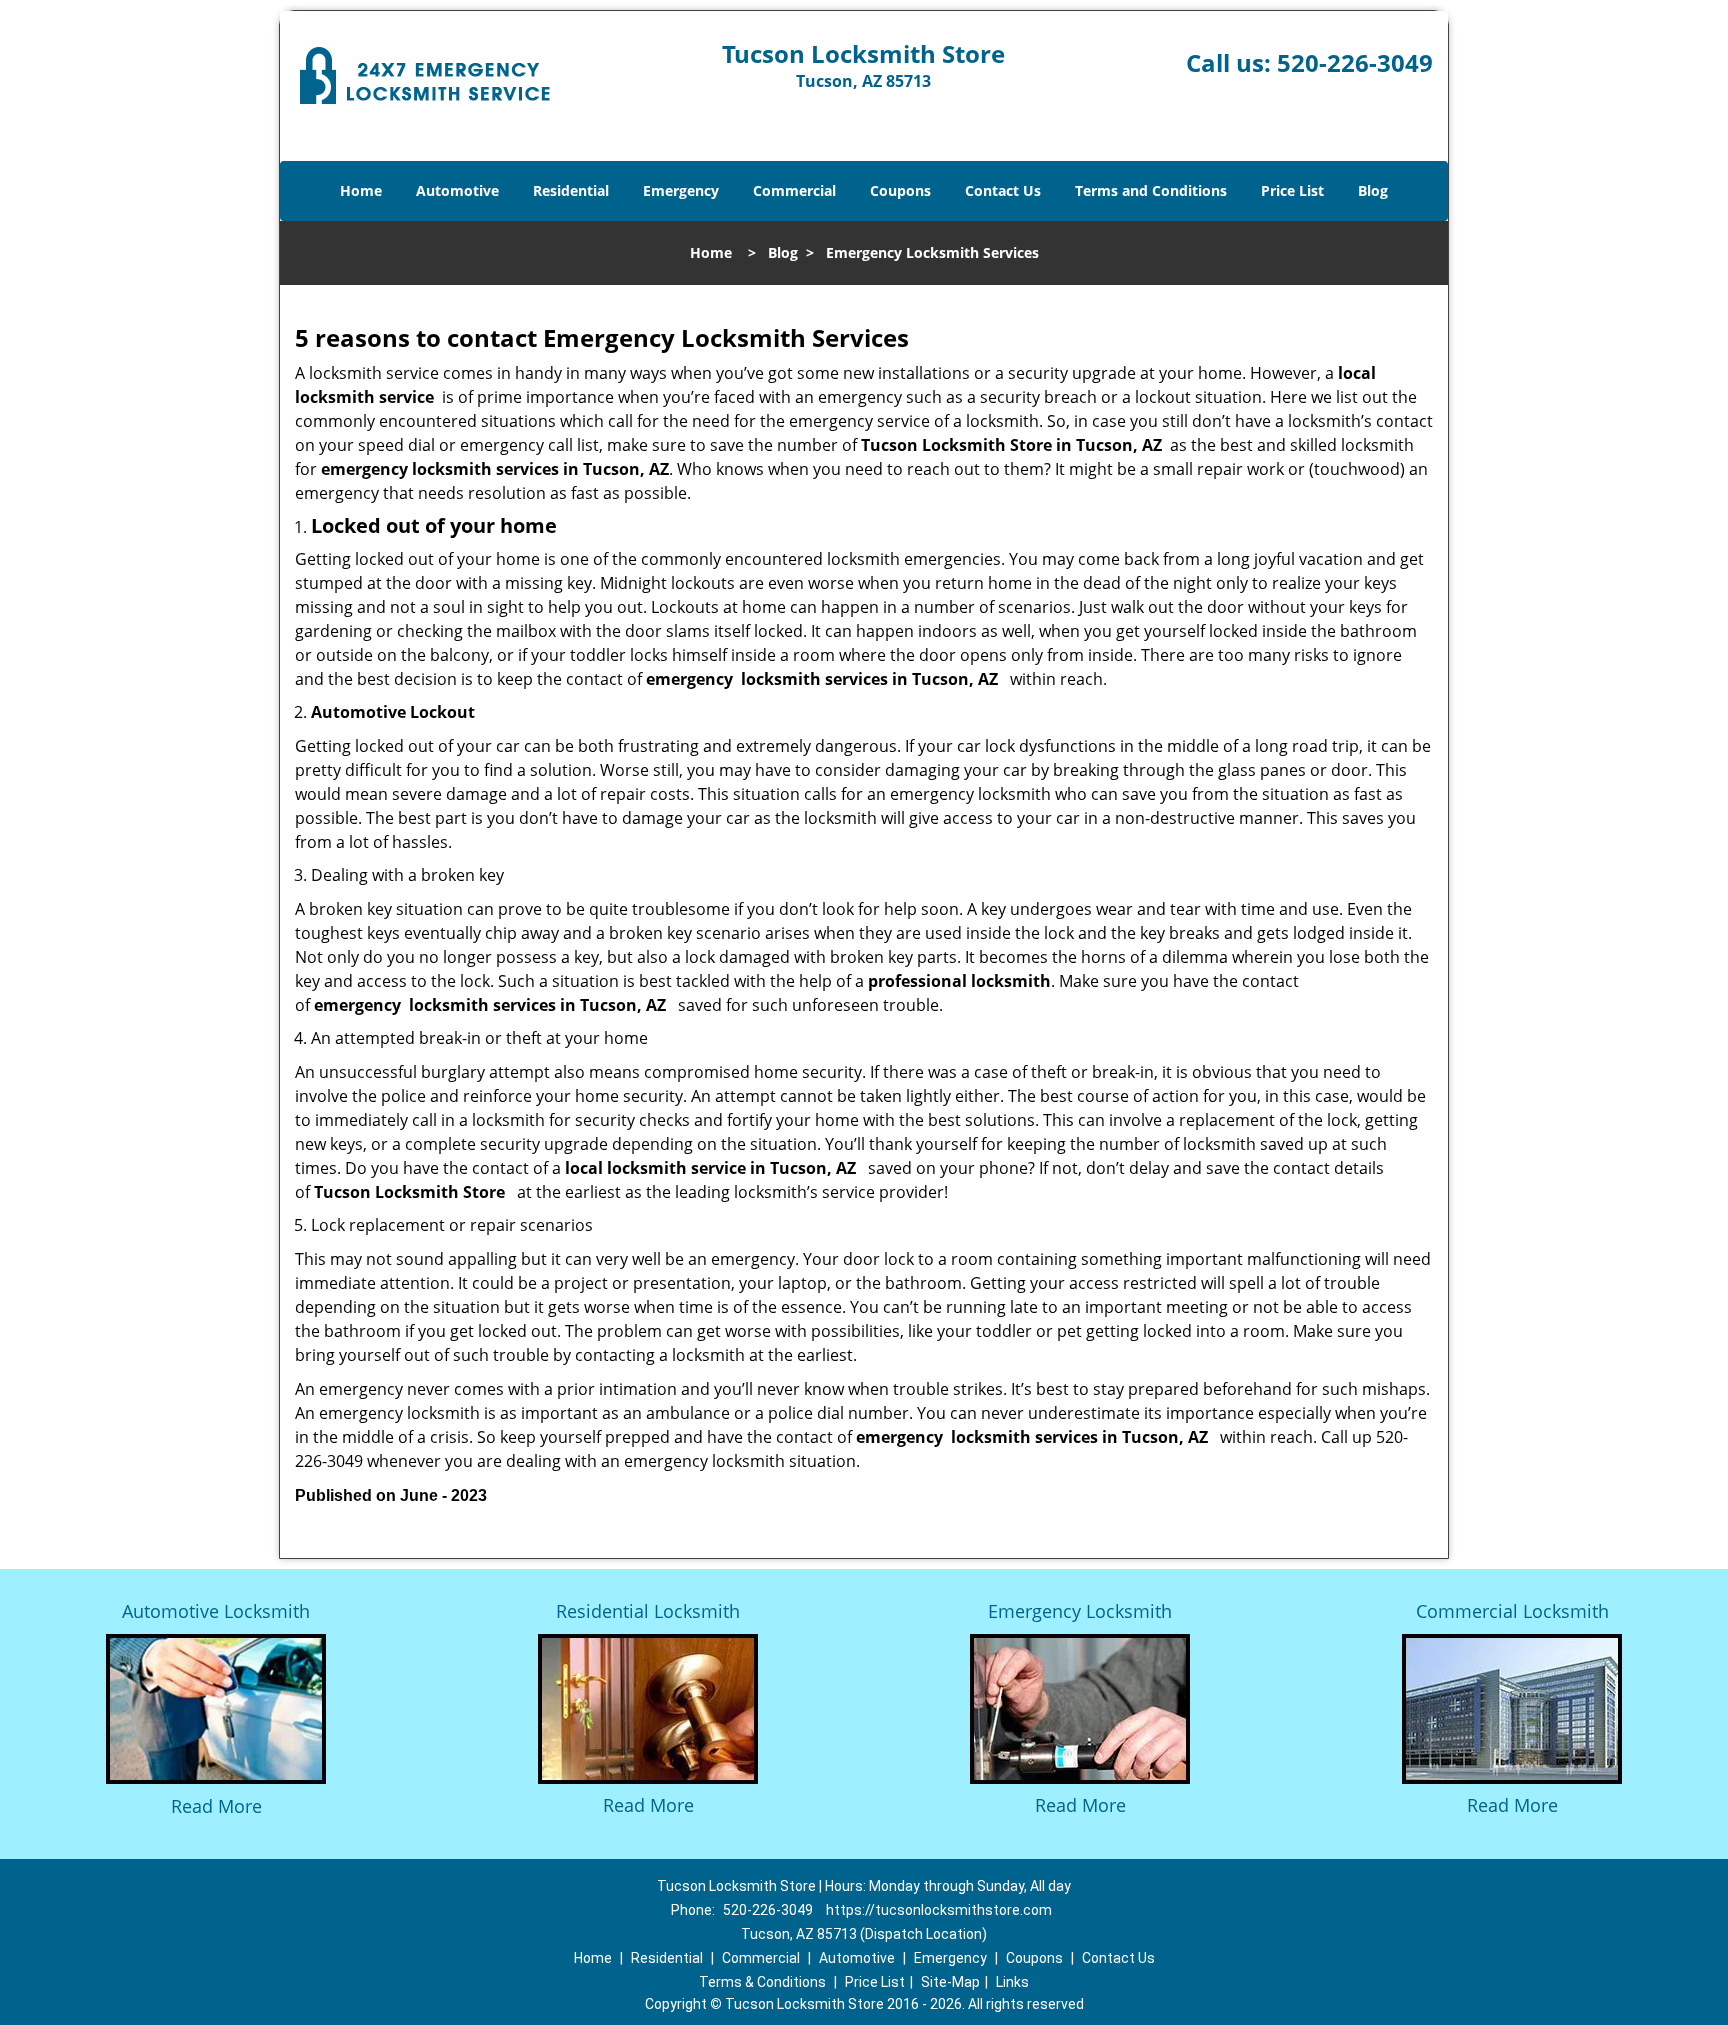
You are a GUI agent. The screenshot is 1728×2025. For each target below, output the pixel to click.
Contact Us (1003, 190)
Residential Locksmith (648, 1611)
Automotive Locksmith (216, 1611)
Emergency (681, 190)
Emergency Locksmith (1080, 1611)
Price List (1292, 190)
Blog (1373, 190)
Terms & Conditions (762, 1982)
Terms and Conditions (1151, 190)
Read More (216, 1806)
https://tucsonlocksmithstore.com (939, 1910)
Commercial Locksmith (1512, 1611)
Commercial (794, 190)
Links (1012, 1982)
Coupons (900, 190)
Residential (571, 190)
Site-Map (950, 1982)
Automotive (457, 190)
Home (361, 190)
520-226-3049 (1355, 62)
